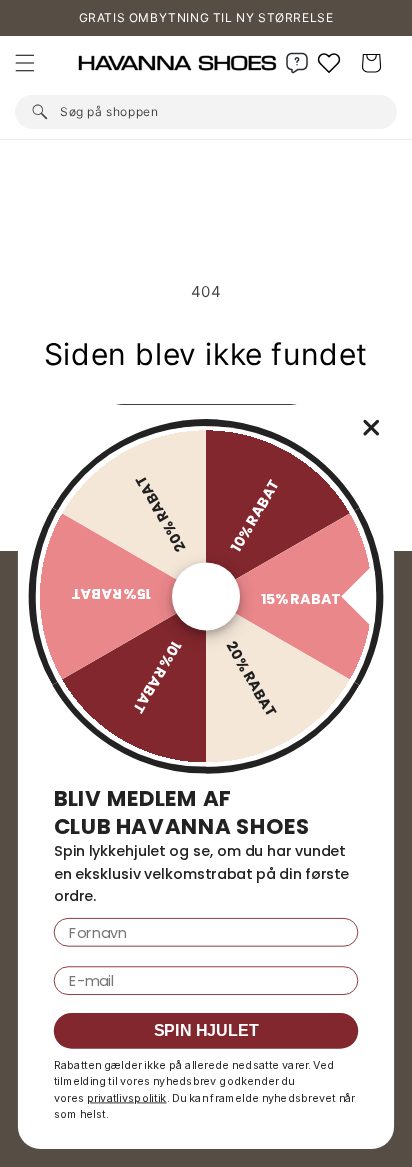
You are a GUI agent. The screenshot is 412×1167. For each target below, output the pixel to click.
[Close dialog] (371, 427)
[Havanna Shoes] (181, 63)
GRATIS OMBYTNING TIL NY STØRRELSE (206, 17)
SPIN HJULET (206, 1032)
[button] (25, 63)
